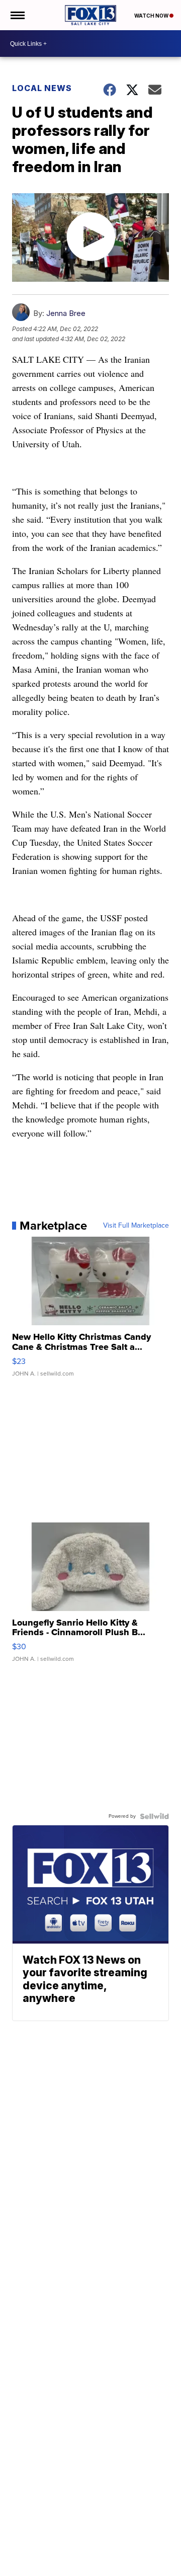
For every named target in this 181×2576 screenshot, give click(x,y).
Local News (42, 88)
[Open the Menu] (17, 15)
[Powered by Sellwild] (154, 1816)
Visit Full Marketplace (136, 1226)
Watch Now (152, 16)
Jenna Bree (66, 313)
